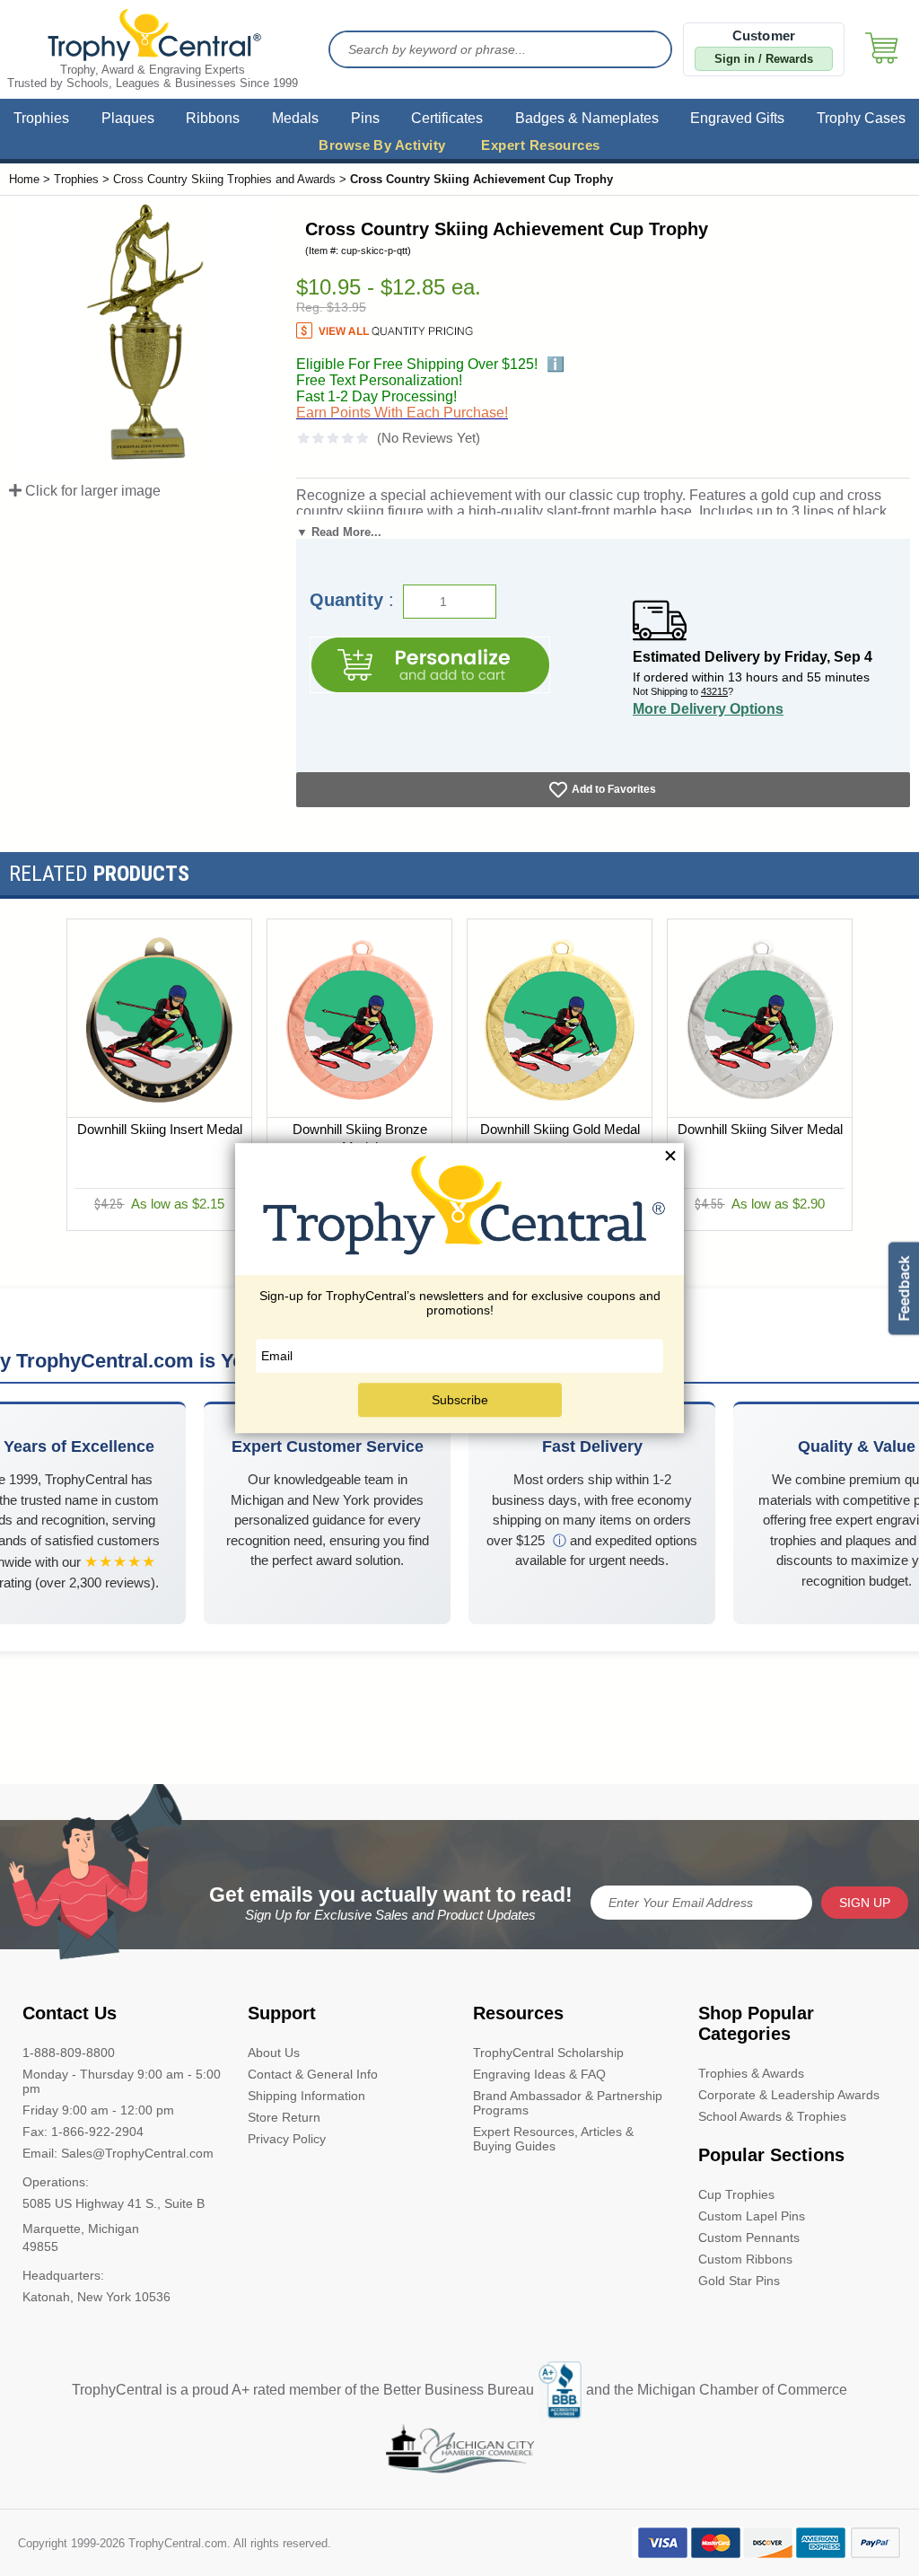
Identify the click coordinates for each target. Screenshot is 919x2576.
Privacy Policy (287, 2139)
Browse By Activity (382, 145)
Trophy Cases (861, 118)
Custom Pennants (749, 2238)
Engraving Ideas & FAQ (539, 2074)
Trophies (41, 118)
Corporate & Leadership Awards (789, 2095)
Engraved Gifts (737, 118)
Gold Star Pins (739, 2281)
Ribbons (213, 118)
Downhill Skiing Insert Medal (160, 1129)
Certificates (447, 118)
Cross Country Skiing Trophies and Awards (224, 179)
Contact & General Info (313, 2074)
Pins (365, 118)
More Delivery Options (708, 709)
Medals (295, 118)
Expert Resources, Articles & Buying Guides (553, 2139)
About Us (274, 2053)
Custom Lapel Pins (752, 2216)
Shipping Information (306, 2096)
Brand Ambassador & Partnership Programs (568, 2103)
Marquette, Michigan (81, 2229)
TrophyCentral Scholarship (548, 2053)
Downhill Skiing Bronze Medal (360, 1138)
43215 (714, 691)
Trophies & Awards (751, 2073)
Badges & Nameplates (587, 118)
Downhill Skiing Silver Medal (760, 1129)
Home (24, 179)
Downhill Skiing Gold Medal (560, 1129)
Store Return (284, 2117)
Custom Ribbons (745, 2259)
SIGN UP (865, 1903)
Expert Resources (540, 145)
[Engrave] (430, 665)
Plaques (128, 118)
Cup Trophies (736, 2194)
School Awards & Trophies (772, 2116)
